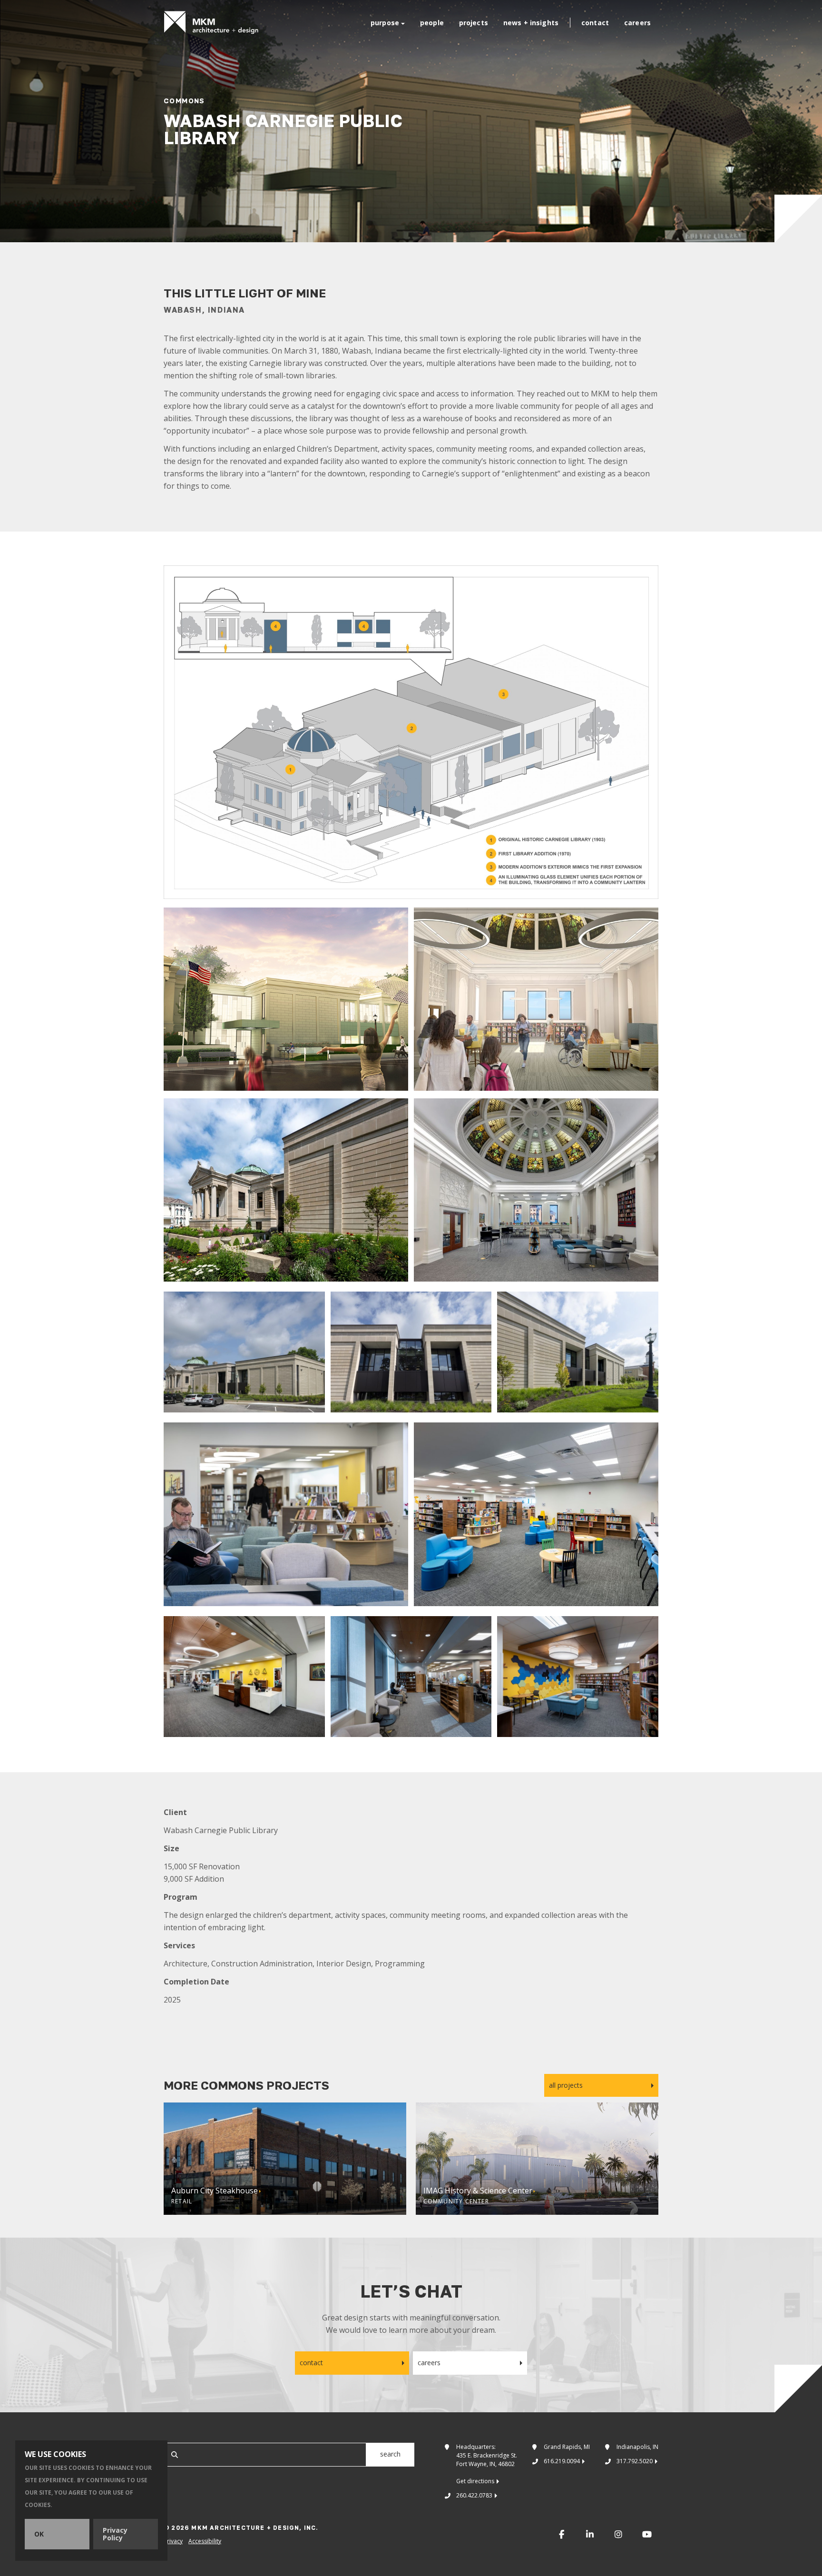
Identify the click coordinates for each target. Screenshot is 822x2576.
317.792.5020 (635, 2461)
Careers (637, 23)
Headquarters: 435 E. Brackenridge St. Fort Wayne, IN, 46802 (487, 2464)
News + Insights (531, 23)
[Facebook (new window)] (561, 2534)
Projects (474, 23)
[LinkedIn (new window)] (590, 2534)
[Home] (211, 23)
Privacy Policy (115, 2534)
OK (39, 2534)
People (432, 23)
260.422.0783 (474, 2495)
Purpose (385, 23)
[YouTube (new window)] (647, 2534)
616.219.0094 (562, 2461)
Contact (595, 23)
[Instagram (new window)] (618, 2534)
